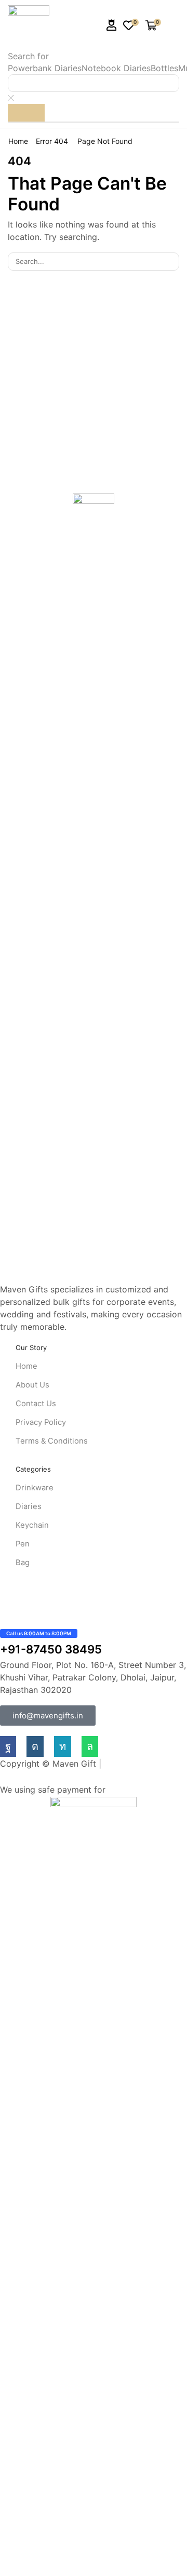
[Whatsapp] (90, 1746)
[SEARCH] (170, 261)
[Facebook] (8, 1746)
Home (18, 141)
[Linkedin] (63, 1746)
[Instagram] (35, 1746)
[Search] (26, 113)
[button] (112, 25)
